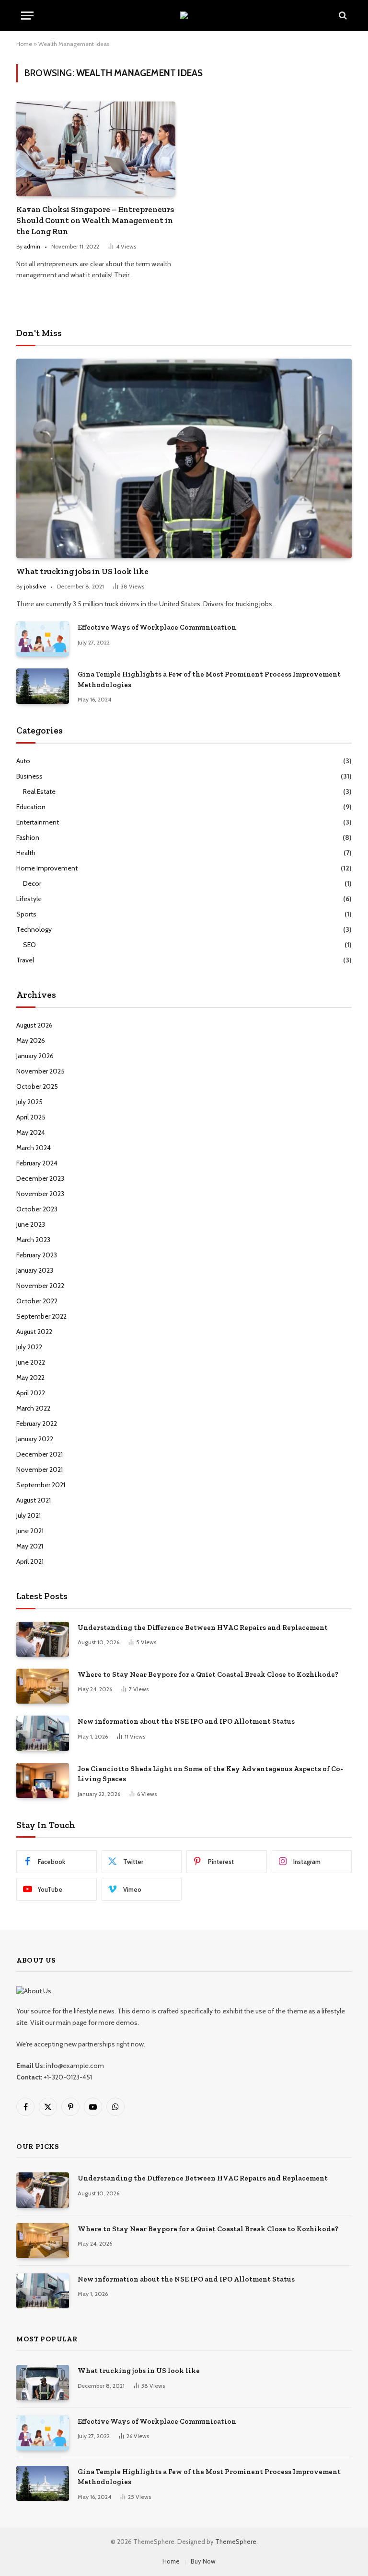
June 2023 (31, 1224)
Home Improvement (47, 868)
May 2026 (31, 1040)
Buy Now (203, 2561)
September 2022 (41, 1316)
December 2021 (40, 1454)
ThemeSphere (236, 2542)
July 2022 (29, 1347)
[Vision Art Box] (184, 15)
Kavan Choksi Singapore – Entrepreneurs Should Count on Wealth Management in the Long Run (95, 220)
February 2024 (37, 1163)
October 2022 (37, 1301)
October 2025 (37, 1086)
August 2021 (34, 1500)
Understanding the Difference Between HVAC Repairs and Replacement (203, 1627)
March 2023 (33, 1240)
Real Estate (39, 791)
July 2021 (29, 1515)
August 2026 (34, 1025)
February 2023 (37, 1255)
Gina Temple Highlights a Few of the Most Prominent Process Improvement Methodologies (209, 679)
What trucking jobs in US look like (82, 571)
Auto (23, 761)
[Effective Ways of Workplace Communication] (43, 639)
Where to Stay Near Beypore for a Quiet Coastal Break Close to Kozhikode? (208, 1674)
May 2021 (30, 1546)
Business (29, 776)
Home (24, 44)
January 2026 (35, 1056)
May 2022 (30, 1378)
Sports (26, 914)
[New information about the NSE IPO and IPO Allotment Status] (43, 1733)
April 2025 (31, 1117)
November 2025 (40, 1071)
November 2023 (40, 1194)
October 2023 (37, 1209)
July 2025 (29, 1102)
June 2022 (31, 1362)
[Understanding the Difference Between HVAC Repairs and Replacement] (43, 1639)
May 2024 (31, 1132)
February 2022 (37, 1424)
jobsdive (35, 586)
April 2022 (31, 1393)
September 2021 (41, 1485)
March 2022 (33, 1408)
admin (32, 246)
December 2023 (40, 1178)
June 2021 (30, 1531)
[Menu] (27, 16)
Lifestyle (29, 899)
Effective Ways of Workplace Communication (157, 627)
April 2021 (30, 1561)
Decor (32, 883)
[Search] (342, 16)
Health (26, 853)
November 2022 (40, 1286)
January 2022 (35, 1439)
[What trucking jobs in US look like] (184, 458)
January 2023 (35, 1270)
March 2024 (34, 1148)
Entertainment (38, 822)
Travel (25, 960)
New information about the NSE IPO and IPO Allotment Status (186, 1721)
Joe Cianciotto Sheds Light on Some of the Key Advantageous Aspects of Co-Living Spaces (210, 1774)
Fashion (28, 837)
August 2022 (34, 1332)
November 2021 (40, 1469)
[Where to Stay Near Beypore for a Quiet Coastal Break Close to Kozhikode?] (43, 1686)
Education (31, 807)
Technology (34, 929)
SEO (29, 945)
